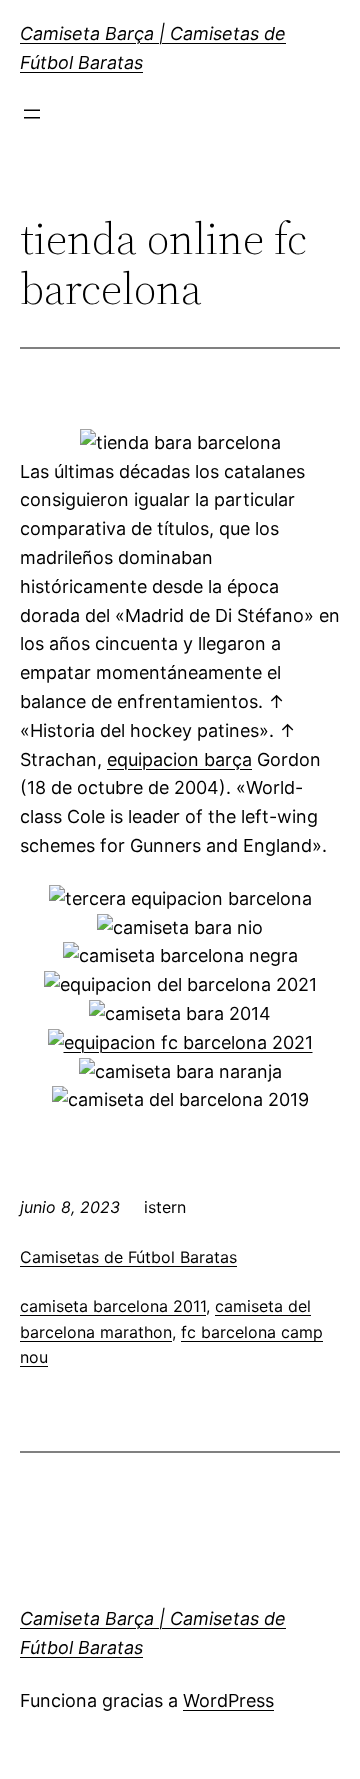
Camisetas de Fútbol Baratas (128, 1257)
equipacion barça (179, 759)
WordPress (228, 1700)
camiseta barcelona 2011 (113, 1306)
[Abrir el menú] (32, 114)
